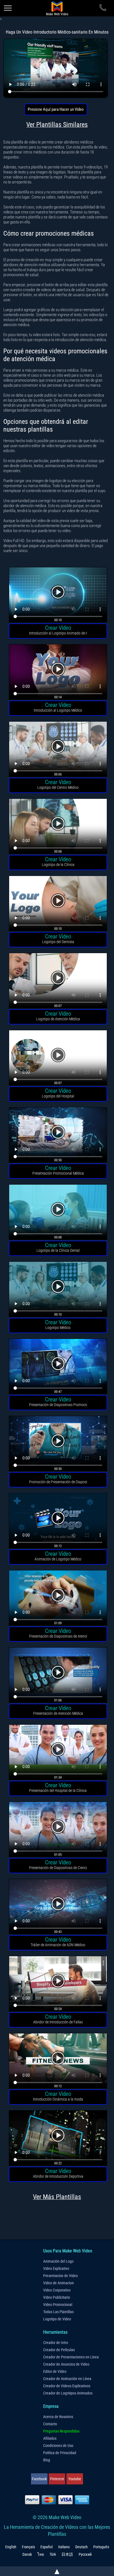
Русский (85, 2554)
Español (46, 2547)
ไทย (41, 2554)
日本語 (67, 2554)
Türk (53, 2554)
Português (101, 2547)
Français (28, 2547)
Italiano (64, 2547)
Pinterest (57, 2479)
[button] (58, 596)
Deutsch (81, 2547)
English (11, 2547)
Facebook (39, 2479)
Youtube (75, 2479)
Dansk (27, 2554)
